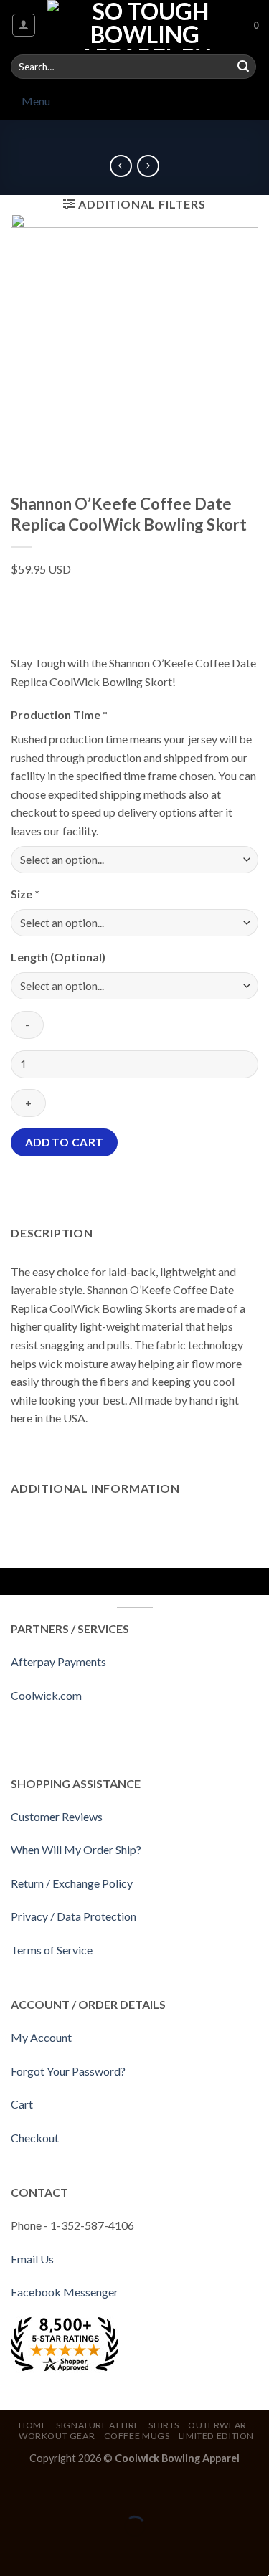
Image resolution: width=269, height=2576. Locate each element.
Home (33, 2425)
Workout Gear (57, 2436)
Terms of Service (52, 1950)
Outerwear (217, 2425)
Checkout (35, 2138)
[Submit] (243, 67)
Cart (22, 2104)
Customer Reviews (57, 1816)
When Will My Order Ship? (76, 1849)
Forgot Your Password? (68, 2071)
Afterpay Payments (58, 1662)
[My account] (24, 25)
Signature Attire (98, 2425)
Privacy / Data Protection (74, 1916)
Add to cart (65, 1142)
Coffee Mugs (137, 2436)
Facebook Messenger (65, 2292)
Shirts (164, 2425)
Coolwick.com (46, 1695)
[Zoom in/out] (56, 2491)
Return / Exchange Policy (72, 1883)
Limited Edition (216, 2436)
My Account (41, 2037)
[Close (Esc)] (14, 2491)
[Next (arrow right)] (56, 2551)
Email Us (32, 2259)
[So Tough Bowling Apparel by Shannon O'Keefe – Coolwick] (145, 25)
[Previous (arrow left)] (14, 2551)
